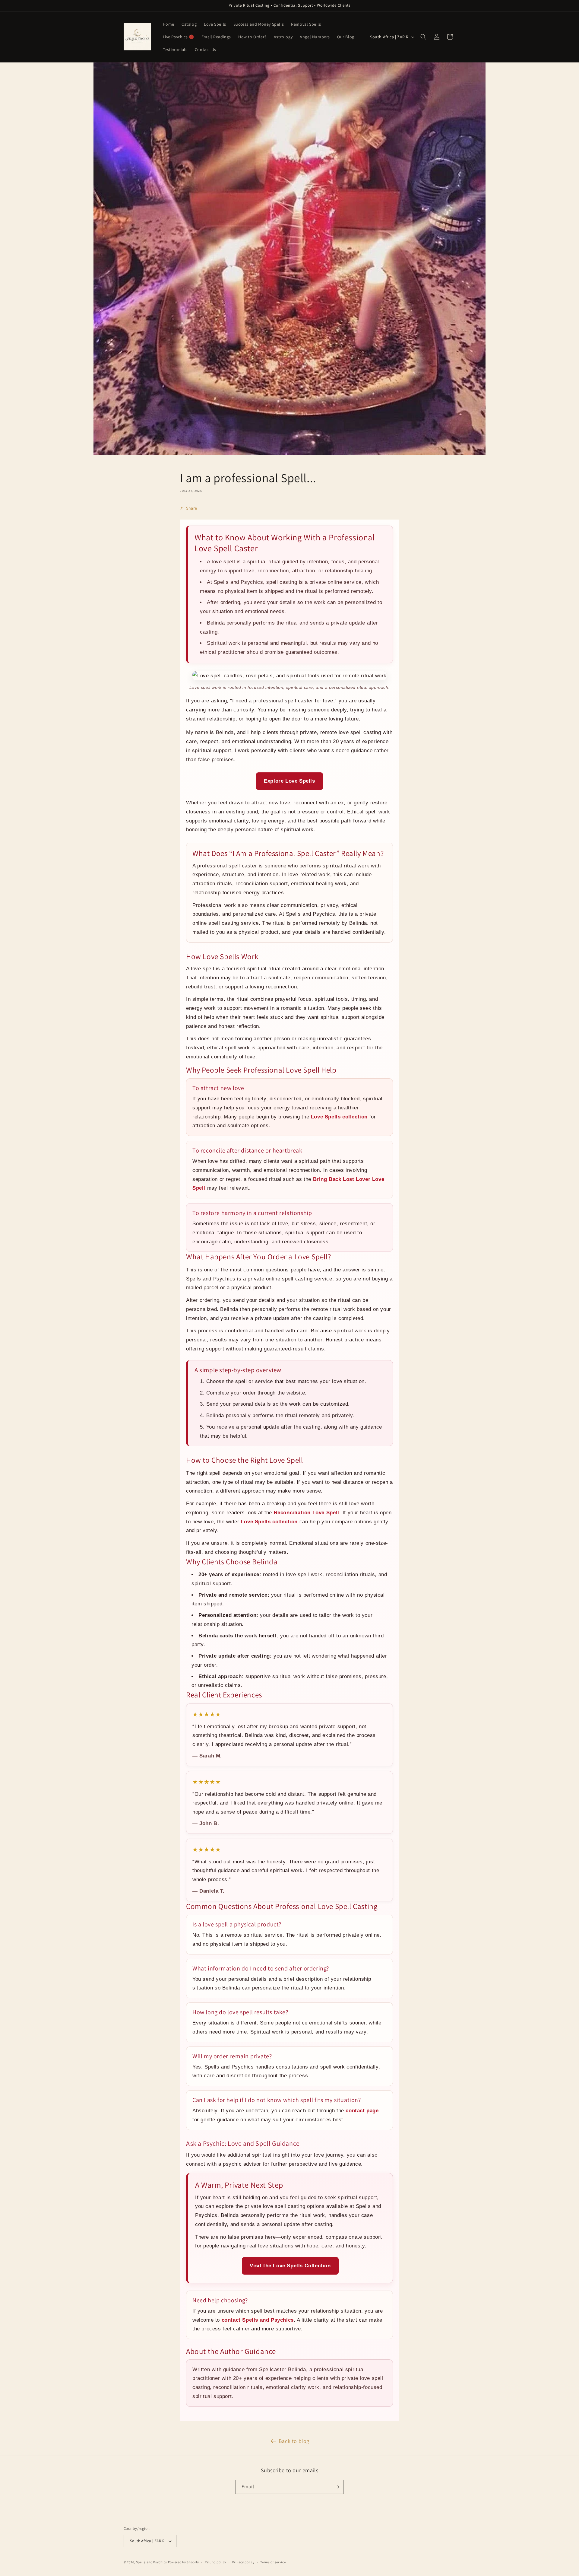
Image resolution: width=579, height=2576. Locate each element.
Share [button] (192, 508)
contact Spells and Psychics (258, 2320)
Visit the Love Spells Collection (290, 2266)
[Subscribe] (337, 2487)
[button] (423, 37)
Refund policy (215, 2562)
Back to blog (294, 2441)
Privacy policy (243, 2562)
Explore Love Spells (289, 781)
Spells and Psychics (152, 2562)
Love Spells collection (339, 1117)
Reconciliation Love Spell (307, 1513)
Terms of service (273, 2562)
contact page (362, 2111)
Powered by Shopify (184, 2562)
